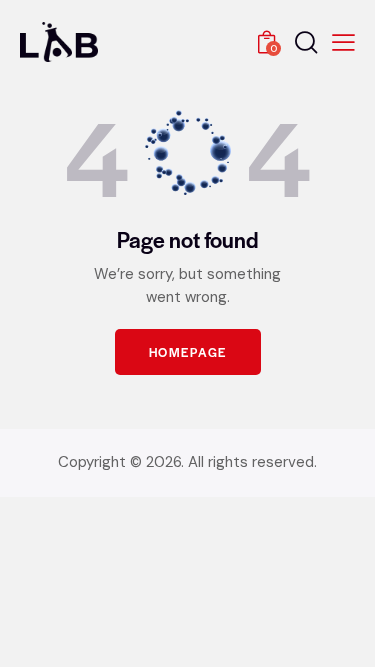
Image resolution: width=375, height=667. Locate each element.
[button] (343, 42)
